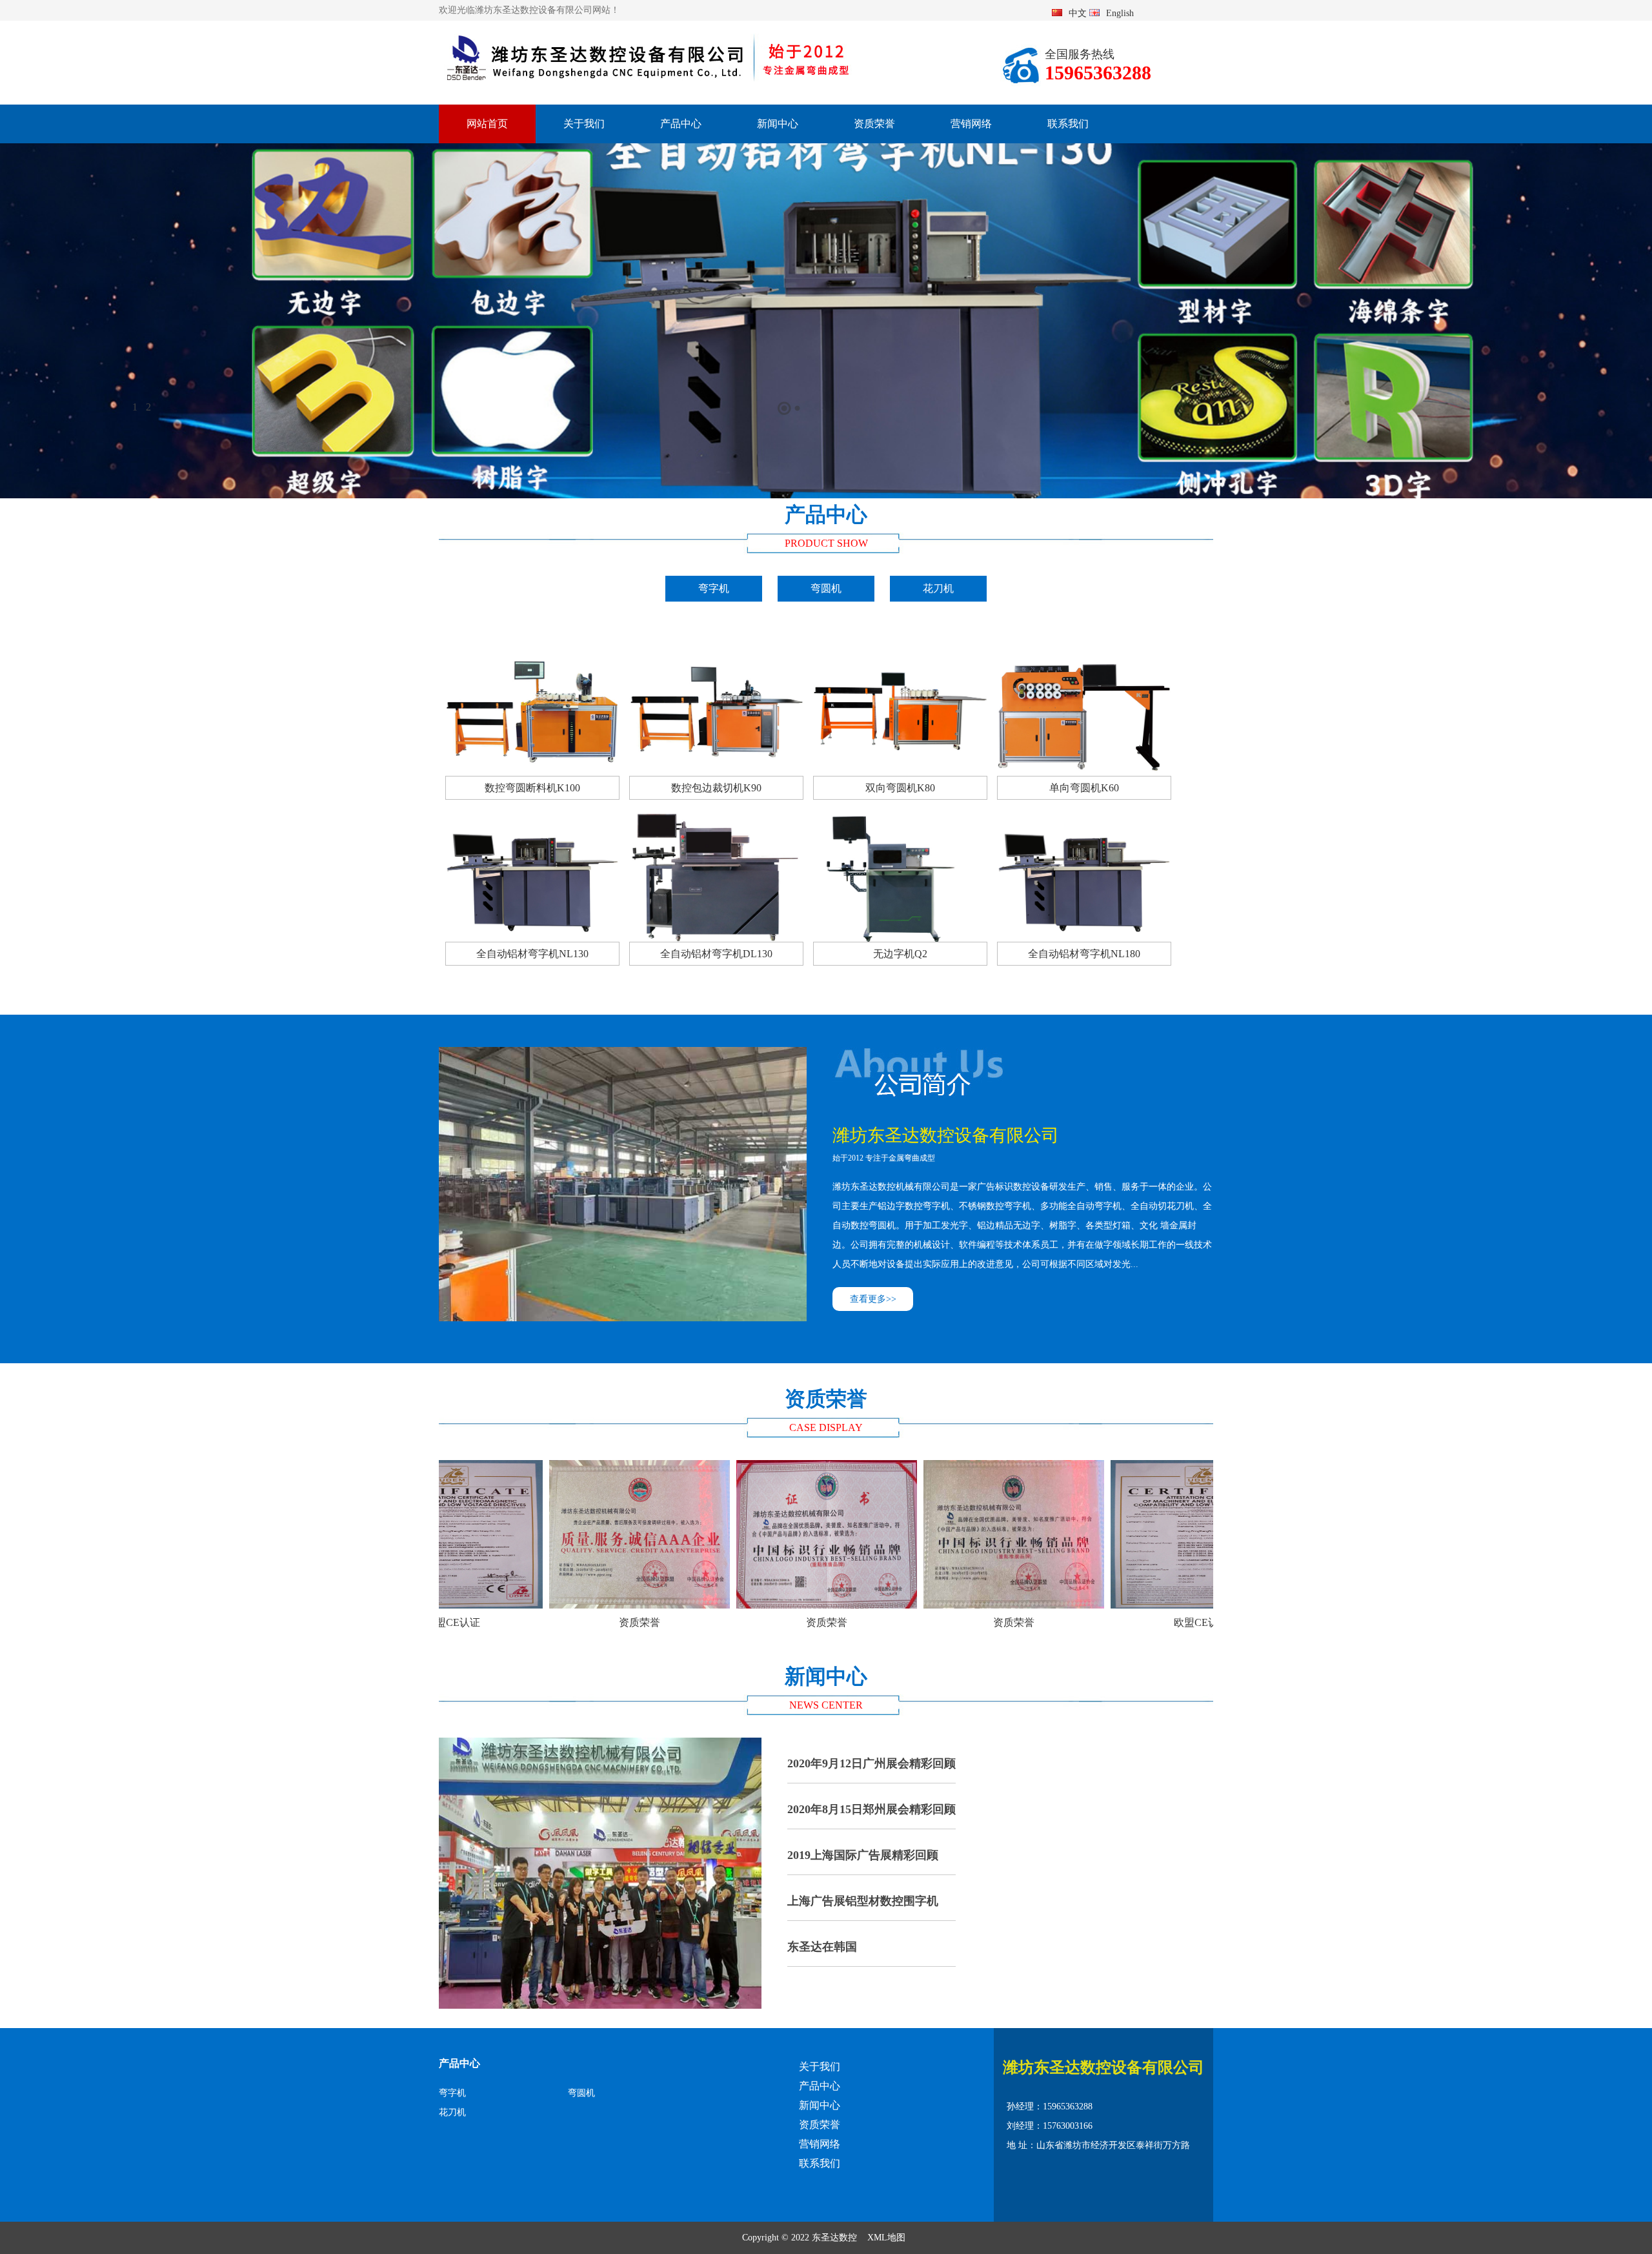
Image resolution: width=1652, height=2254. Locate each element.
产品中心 (681, 124)
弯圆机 (826, 588)
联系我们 (1068, 124)
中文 (1078, 13)
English (1120, 13)
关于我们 (584, 124)
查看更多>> (873, 1299)
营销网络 (971, 124)
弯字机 (714, 588)
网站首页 (487, 124)
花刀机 (938, 588)
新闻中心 (778, 124)
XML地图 (886, 2238)
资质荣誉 (874, 124)
